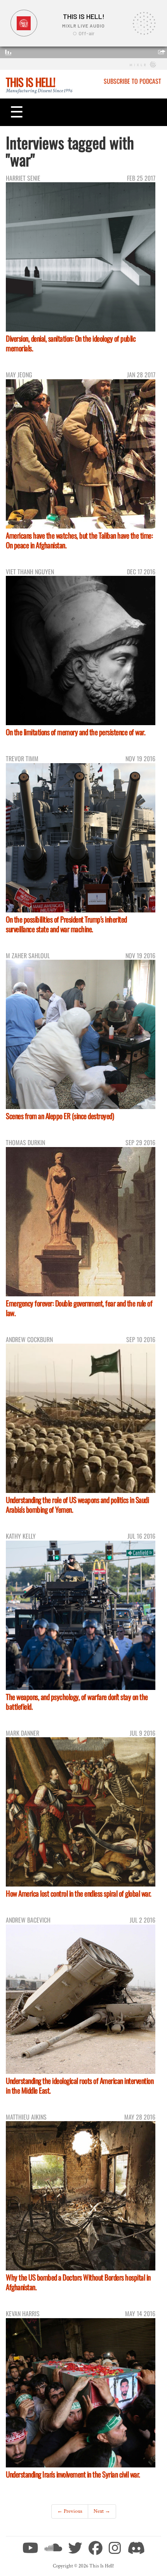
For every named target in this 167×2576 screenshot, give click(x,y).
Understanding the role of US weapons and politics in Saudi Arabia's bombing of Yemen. (77, 1505)
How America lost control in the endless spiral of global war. (79, 1893)
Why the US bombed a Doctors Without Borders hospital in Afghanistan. (78, 2282)
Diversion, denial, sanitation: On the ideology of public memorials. (71, 343)
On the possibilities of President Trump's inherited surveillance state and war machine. (66, 924)
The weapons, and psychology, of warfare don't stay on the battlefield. (77, 1702)
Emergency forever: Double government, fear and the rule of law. (79, 1308)
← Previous (70, 2511)
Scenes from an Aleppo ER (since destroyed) (60, 1116)
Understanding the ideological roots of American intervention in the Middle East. (80, 2085)
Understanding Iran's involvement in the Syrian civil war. (73, 2474)
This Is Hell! (30, 82)
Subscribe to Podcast (132, 81)
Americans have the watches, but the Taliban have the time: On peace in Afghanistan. (79, 540)
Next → (102, 2511)
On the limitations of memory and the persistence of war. (76, 732)
